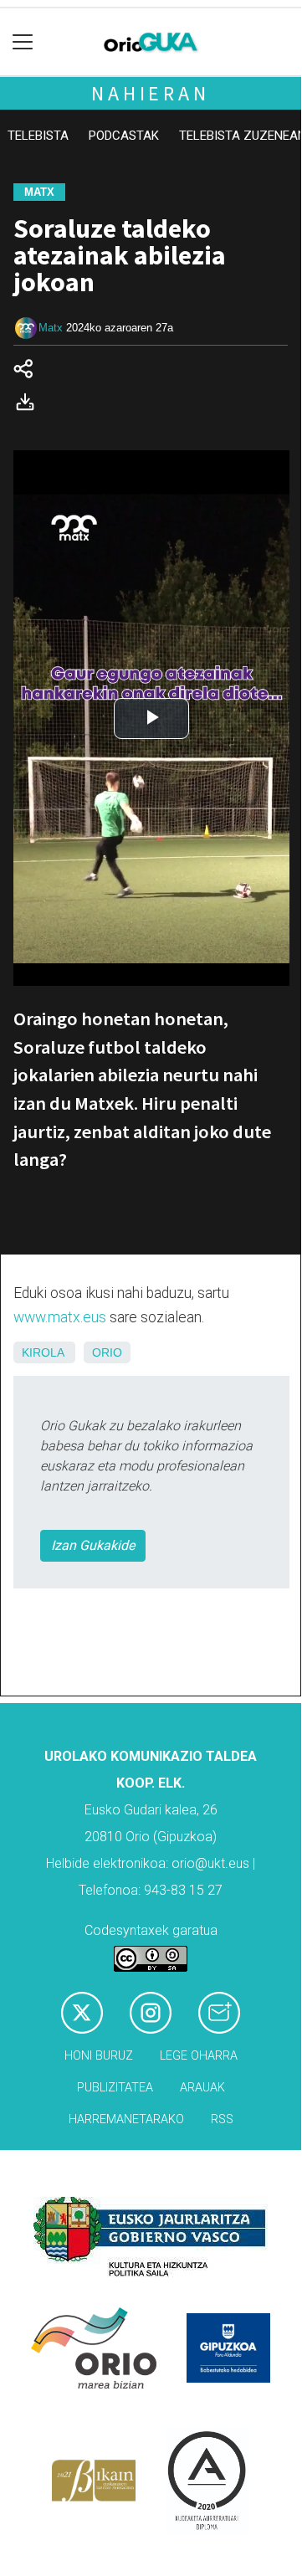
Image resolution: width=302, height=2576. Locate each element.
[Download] (30, 405)
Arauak (202, 2088)
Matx (51, 328)
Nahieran (150, 93)
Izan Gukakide (93, 1545)
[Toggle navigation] (23, 42)
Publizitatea (115, 2088)
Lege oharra (199, 2056)
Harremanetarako (126, 2119)
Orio (107, 1352)
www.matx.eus (60, 1317)
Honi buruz (99, 2056)
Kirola (43, 1352)
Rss (222, 2119)
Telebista (38, 136)
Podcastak (124, 136)
